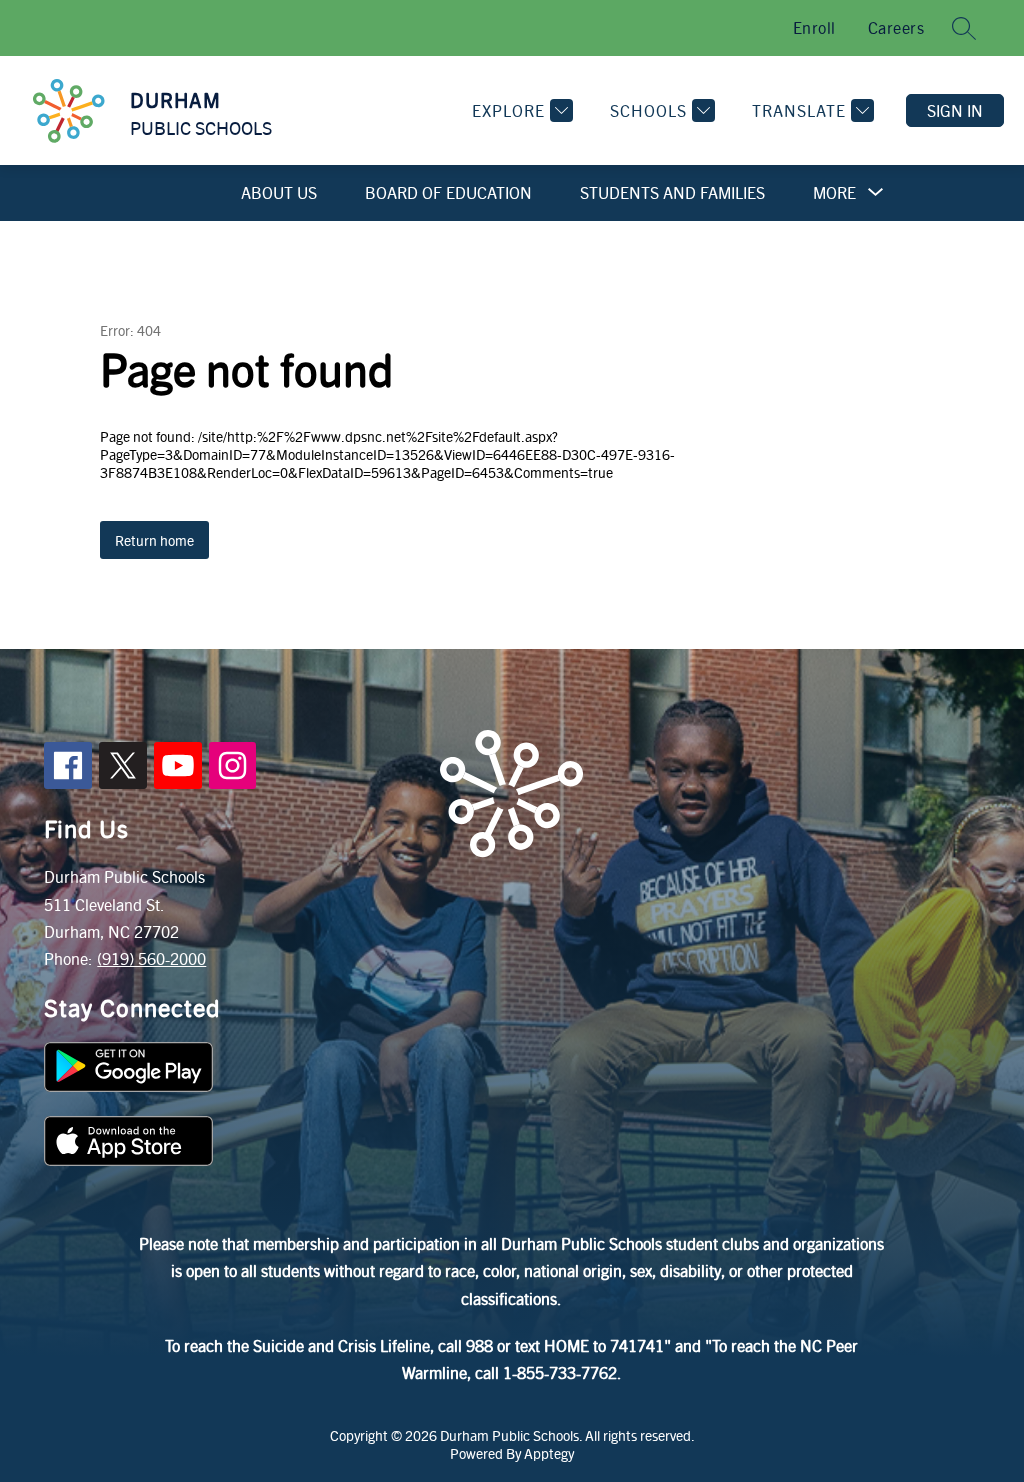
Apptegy (549, 1453)
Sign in (955, 110)
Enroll (814, 27)
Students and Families (672, 192)
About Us (279, 192)
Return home (154, 540)
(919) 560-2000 (151, 958)
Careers (896, 27)
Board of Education (448, 192)
